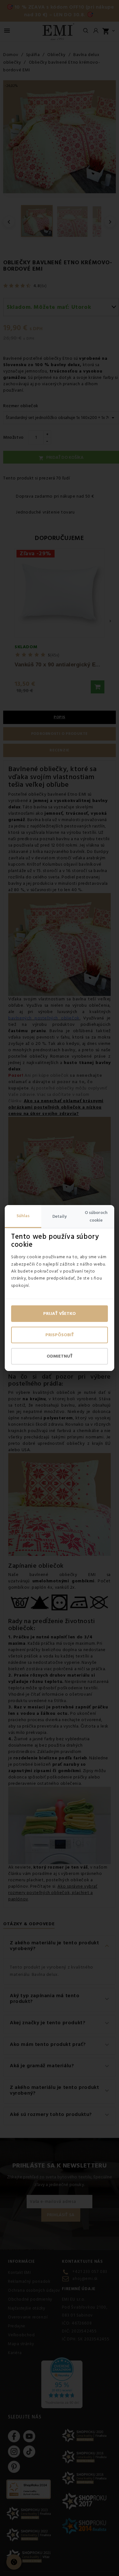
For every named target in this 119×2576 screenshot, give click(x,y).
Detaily (60, 1217)
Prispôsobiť (60, 1335)
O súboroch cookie (96, 1217)
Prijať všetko (60, 1314)
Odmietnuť (60, 1356)
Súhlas (23, 1216)
